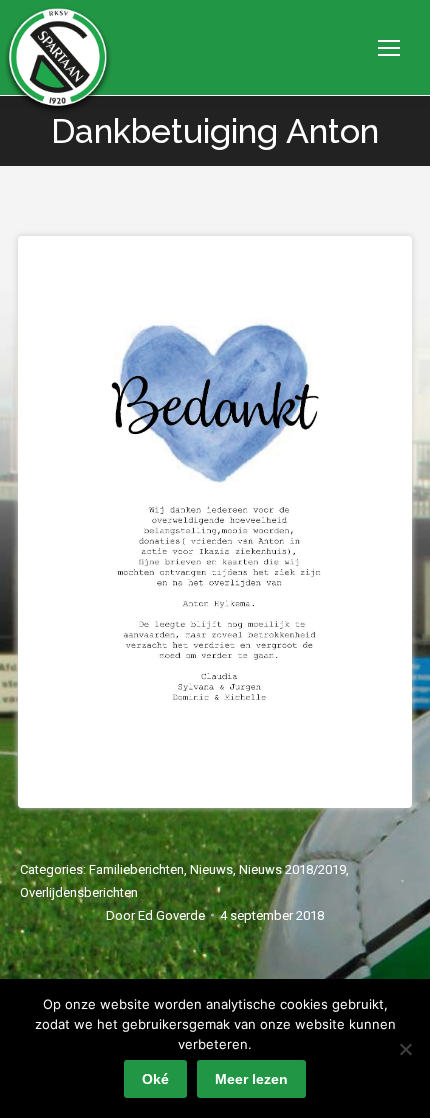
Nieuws (211, 869)
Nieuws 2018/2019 (292, 869)
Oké (155, 1079)
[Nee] (405, 1049)
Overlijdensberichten (79, 892)
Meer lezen (251, 1079)
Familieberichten (136, 869)
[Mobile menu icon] (389, 48)
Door (155, 915)
